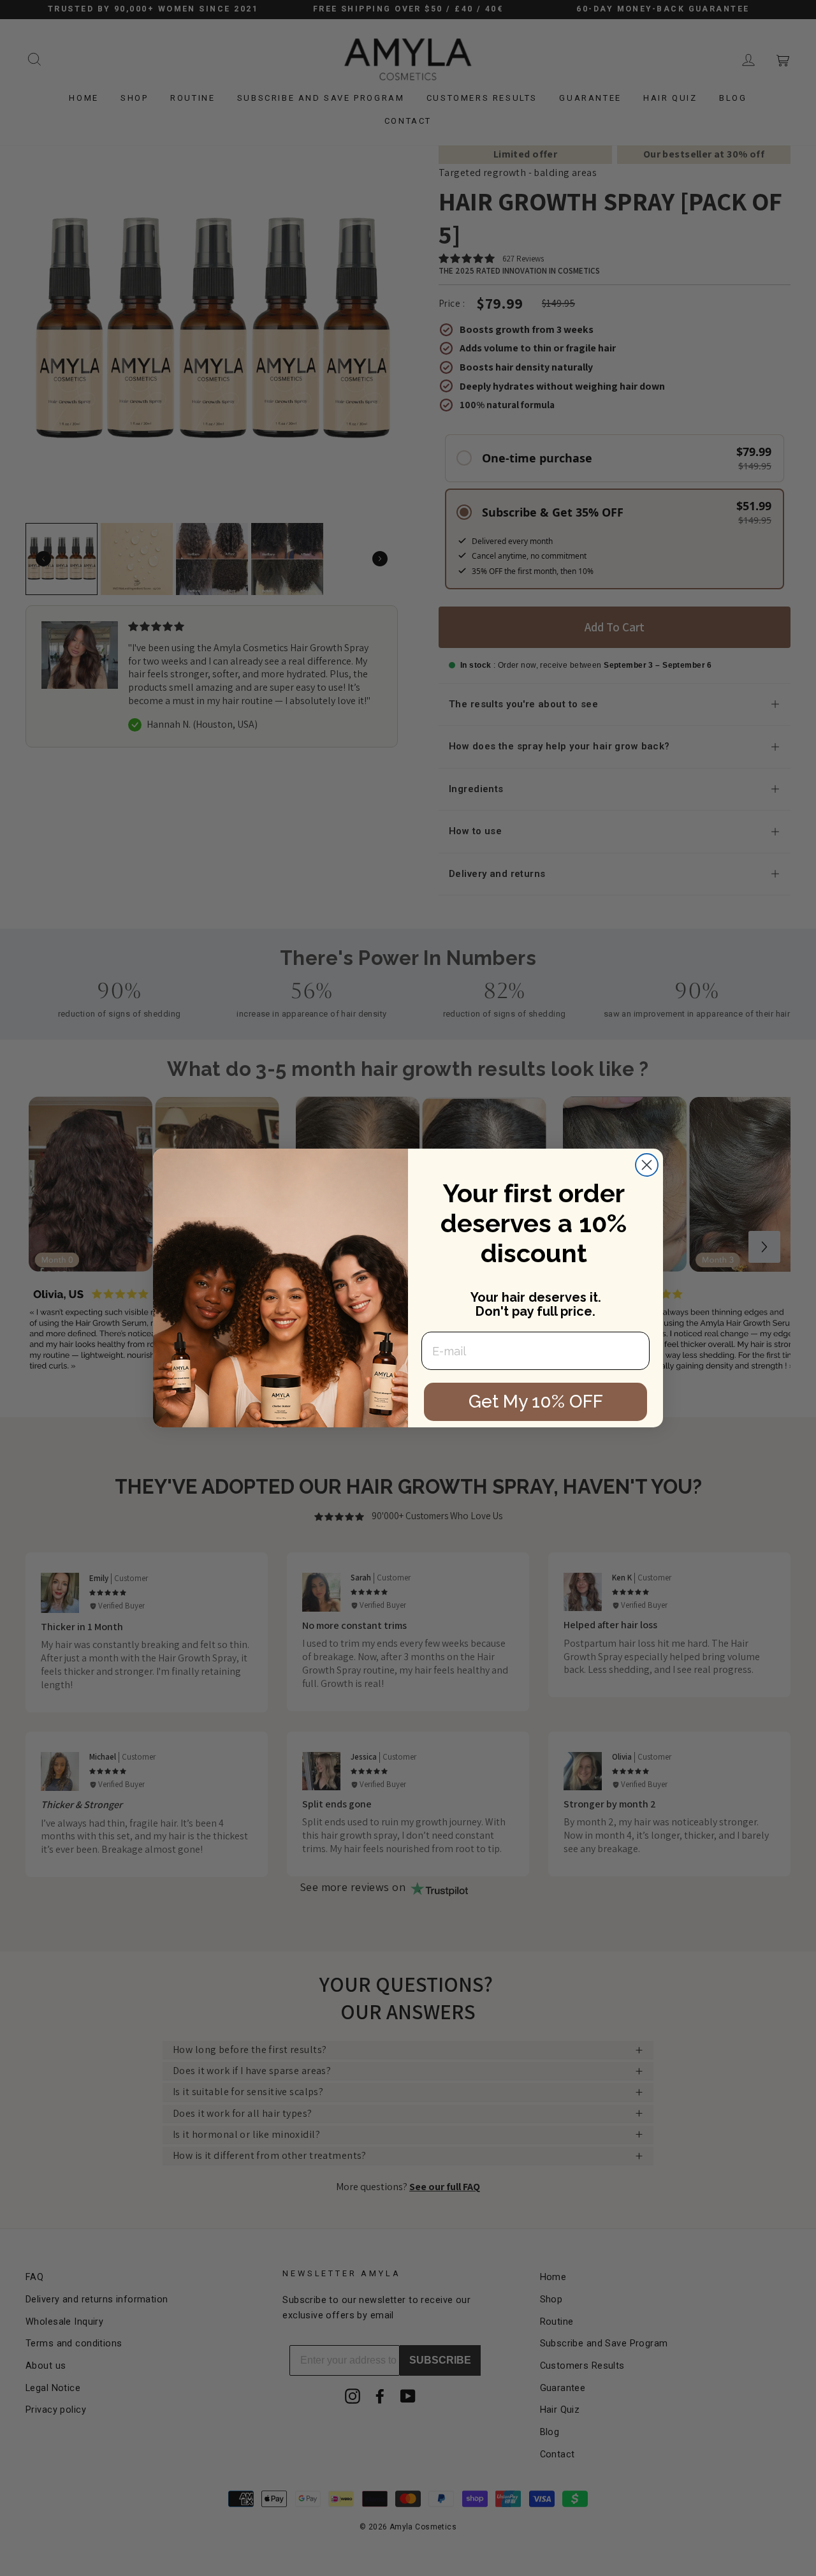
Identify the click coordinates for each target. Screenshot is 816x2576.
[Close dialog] (647, 1165)
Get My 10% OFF (536, 1402)
